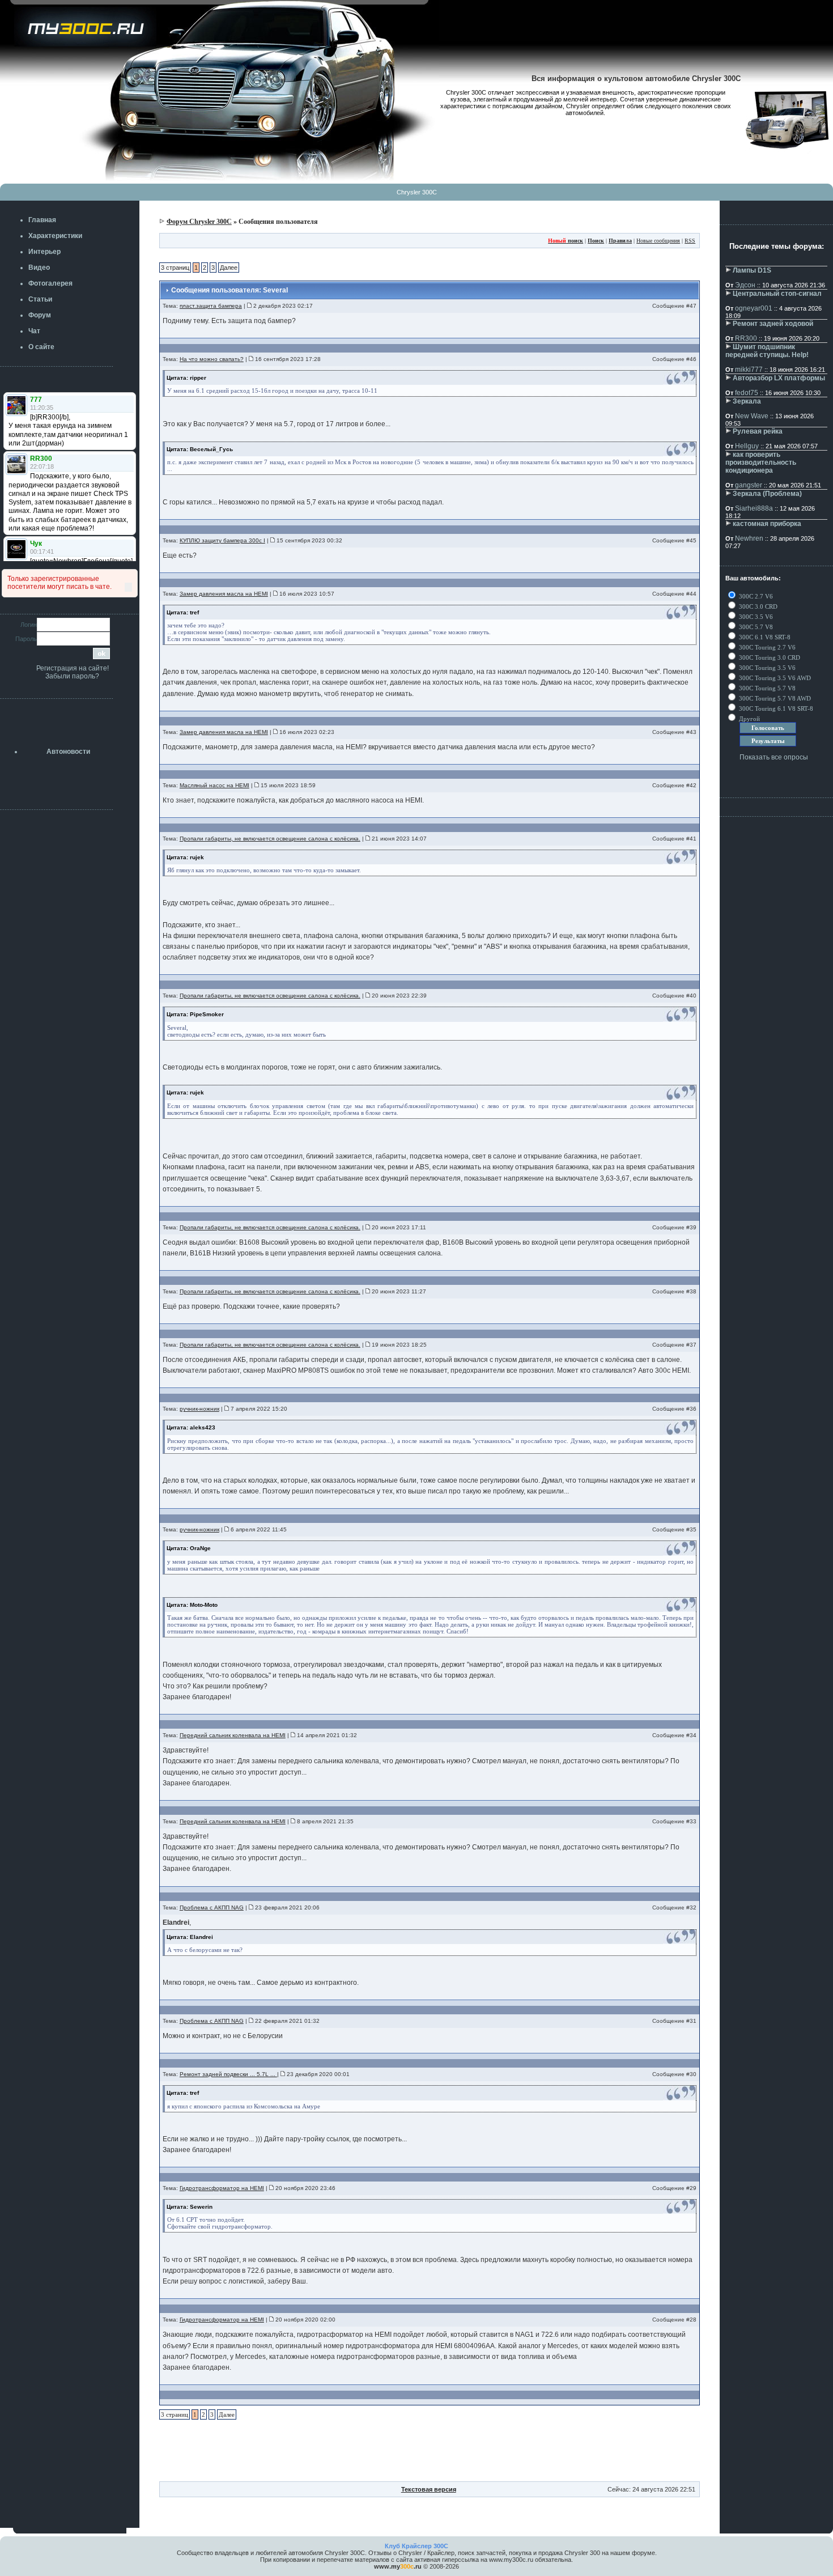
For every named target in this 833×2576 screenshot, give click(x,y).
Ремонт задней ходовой (773, 324)
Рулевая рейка (758, 431)
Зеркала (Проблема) (767, 494)
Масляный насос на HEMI (214, 785)
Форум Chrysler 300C (199, 222)
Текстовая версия (429, 2489)
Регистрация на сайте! (73, 668)
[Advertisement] (430, 2456)
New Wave (752, 416)
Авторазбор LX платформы (779, 378)
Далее (229, 268)
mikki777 (749, 370)
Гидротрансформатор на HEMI (222, 2188)
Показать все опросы (774, 757)
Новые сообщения (658, 241)
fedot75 (747, 393)
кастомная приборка (767, 524)
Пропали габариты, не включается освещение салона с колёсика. (270, 839)
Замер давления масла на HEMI (224, 594)
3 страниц (175, 268)
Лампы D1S (752, 270)
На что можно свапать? (212, 359)
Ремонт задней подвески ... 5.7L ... (228, 2074)
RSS (690, 241)
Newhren (749, 538)
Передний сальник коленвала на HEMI (233, 1735)
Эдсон (745, 285)
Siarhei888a (754, 508)
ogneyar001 (754, 308)
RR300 (746, 338)
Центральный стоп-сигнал (777, 294)
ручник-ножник (199, 1409)
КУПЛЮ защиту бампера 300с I (222, 540)
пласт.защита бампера (211, 306)
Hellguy (747, 446)
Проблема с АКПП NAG (212, 1907)
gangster (749, 485)
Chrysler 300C (417, 192)
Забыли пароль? (72, 676)
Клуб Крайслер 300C (416, 2546)
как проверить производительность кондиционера (761, 462)
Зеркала (747, 401)
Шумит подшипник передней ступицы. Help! (767, 351)
